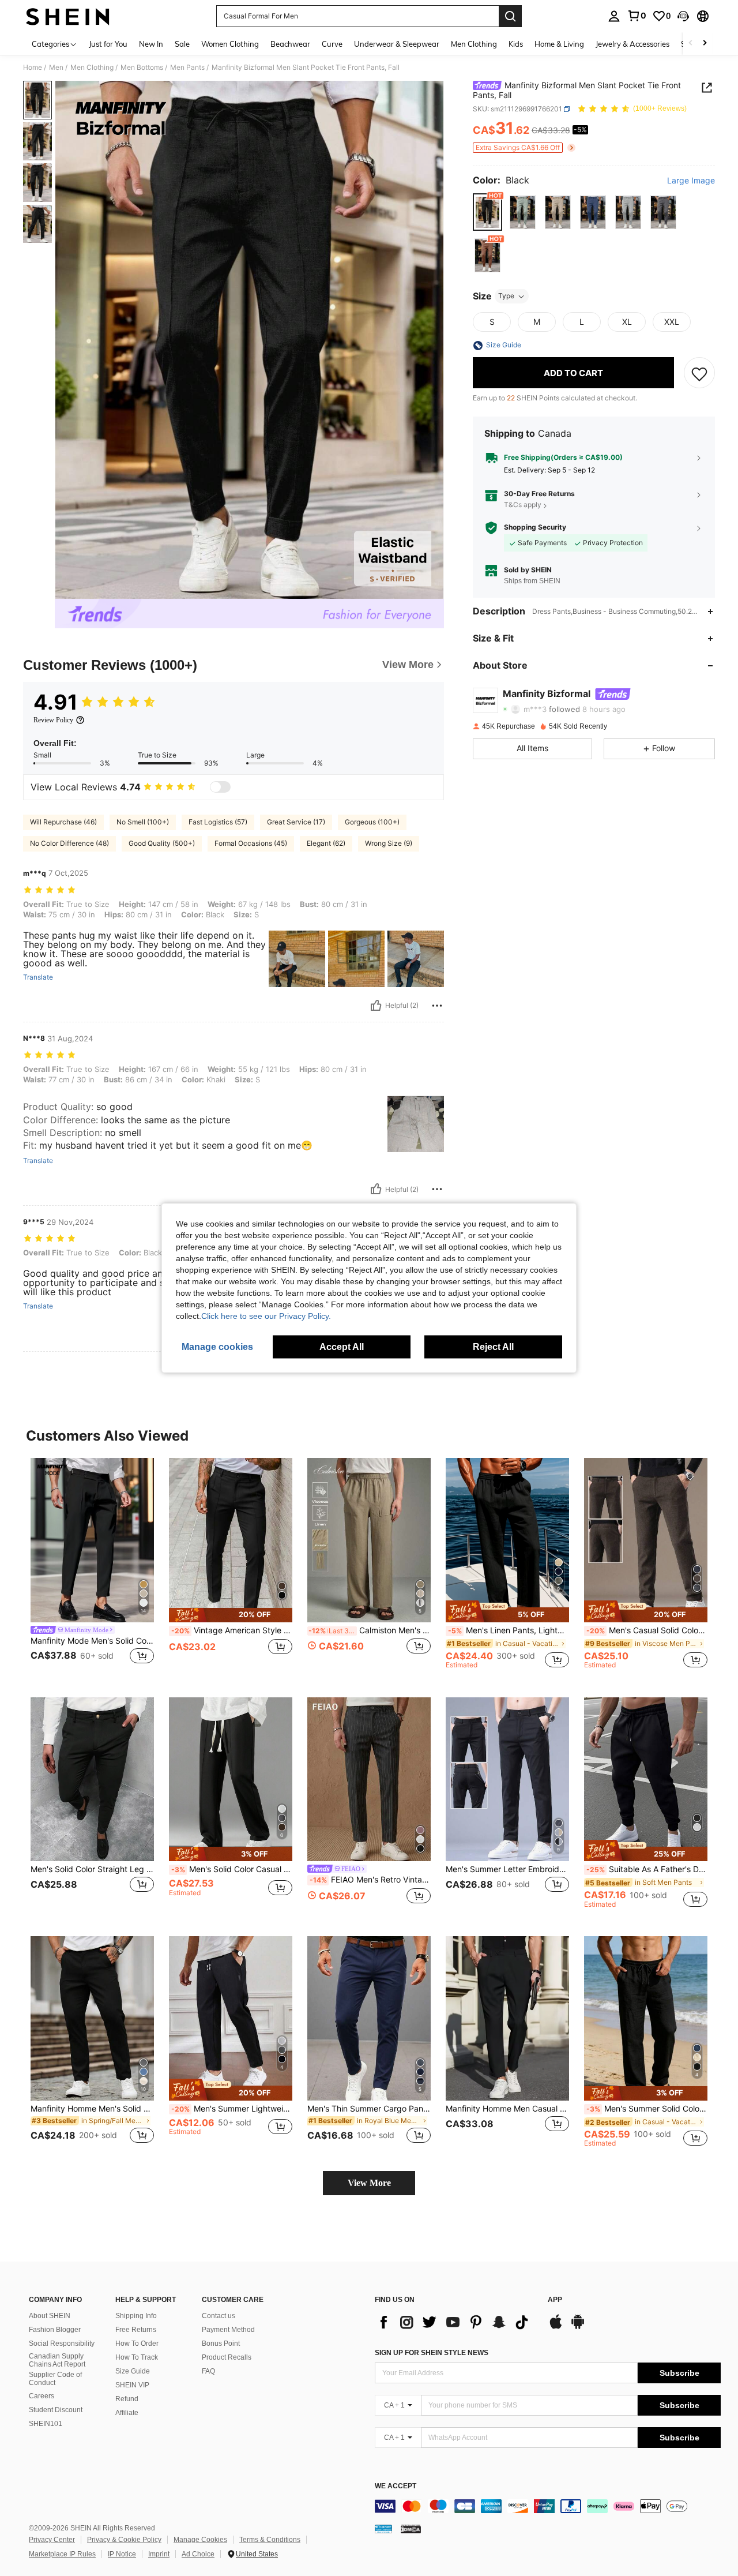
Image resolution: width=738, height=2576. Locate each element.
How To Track (137, 2357)
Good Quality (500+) (162, 843)
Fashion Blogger (55, 2330)
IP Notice (122, 2554)
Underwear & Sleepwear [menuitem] (397, 44)
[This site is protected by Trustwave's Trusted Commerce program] (383, 2529)
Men (56, 68)
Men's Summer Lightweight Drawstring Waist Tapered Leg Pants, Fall (232, 2109)
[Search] (510, 16)
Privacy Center (52, 2540)
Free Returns (136, 2330)
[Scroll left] (691, 44)
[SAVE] (699, 373)
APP (555, 2300)
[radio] (487, 213)
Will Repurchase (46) (63, 822)
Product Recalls (227, 2357)
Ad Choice (198, 2554)
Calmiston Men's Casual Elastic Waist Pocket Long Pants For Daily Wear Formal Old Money (370, 1630)
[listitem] (92, 1568)
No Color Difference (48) (69, 843)
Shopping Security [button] (535, 528)
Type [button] (506, 296)
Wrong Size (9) (389, 843)
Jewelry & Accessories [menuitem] (632, 44)
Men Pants (187, 68)
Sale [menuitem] (182, 44)
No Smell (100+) (143, 822)
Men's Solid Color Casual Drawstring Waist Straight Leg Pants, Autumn (232, 1869)
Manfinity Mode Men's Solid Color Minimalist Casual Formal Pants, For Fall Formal (92, 1641)
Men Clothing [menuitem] (474, 44)
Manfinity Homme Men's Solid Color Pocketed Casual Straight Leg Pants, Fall (92, 2109)
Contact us (219, 2316)
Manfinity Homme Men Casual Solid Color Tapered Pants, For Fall (507, 2109)
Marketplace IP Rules (62, 2554)
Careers (42, 2396)
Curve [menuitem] (332, 44)
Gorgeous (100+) (372, 822)
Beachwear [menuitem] (290, 44)
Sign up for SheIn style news (432, 2353)
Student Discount (56, 2410)
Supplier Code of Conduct (55, 2379)
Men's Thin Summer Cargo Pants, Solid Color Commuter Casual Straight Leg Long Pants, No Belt (369, 2109)
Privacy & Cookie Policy (124, 2540)
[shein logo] (68, 16)
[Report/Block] (437, 1006)
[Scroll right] (705, 44)
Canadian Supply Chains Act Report (57, 2360)
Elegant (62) (326, 843)
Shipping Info (136, 2316)
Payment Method (228, 2330)
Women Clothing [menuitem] (230, 44)
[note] (231, 1615)
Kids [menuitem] (516, 44)
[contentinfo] (548, 2506)
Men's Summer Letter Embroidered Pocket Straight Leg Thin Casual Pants (507, 1869)
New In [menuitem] (151, 44)
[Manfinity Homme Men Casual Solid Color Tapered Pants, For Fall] (507, 2018)
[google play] (578, 2327)
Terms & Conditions (270, 2540)
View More (369, 2183)
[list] (455, 2322)
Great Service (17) (296, 822)
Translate (38, 977)
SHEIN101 (46, 2424)
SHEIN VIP (132, 2385)
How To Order (137, 2343)
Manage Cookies (200, 2540)
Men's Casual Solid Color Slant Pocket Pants (647, 1630)
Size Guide (133, 2371)
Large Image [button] (691, 181)
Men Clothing (92, 68)
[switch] (220, 787)
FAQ (208, 2371)
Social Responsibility (62, 2343)
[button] (683, 16)
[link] (637, 16)
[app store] (556, 2327)
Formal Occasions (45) (251, 843)
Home (33, 68)
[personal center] (614, 16)
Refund (127, 2399)
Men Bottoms (142, 68)
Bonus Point (221, 2343)
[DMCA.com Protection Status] (411, 2529)
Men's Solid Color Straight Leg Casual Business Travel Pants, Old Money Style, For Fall (92, 1869)
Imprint (159, 2554)
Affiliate (127, 2413)
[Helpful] (376, 1006)
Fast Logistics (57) (218, 822)
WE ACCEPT (396, 2486)
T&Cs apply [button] (523, 505)
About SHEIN (50, 2316)
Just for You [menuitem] (108, 44)
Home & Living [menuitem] (559, 44)
